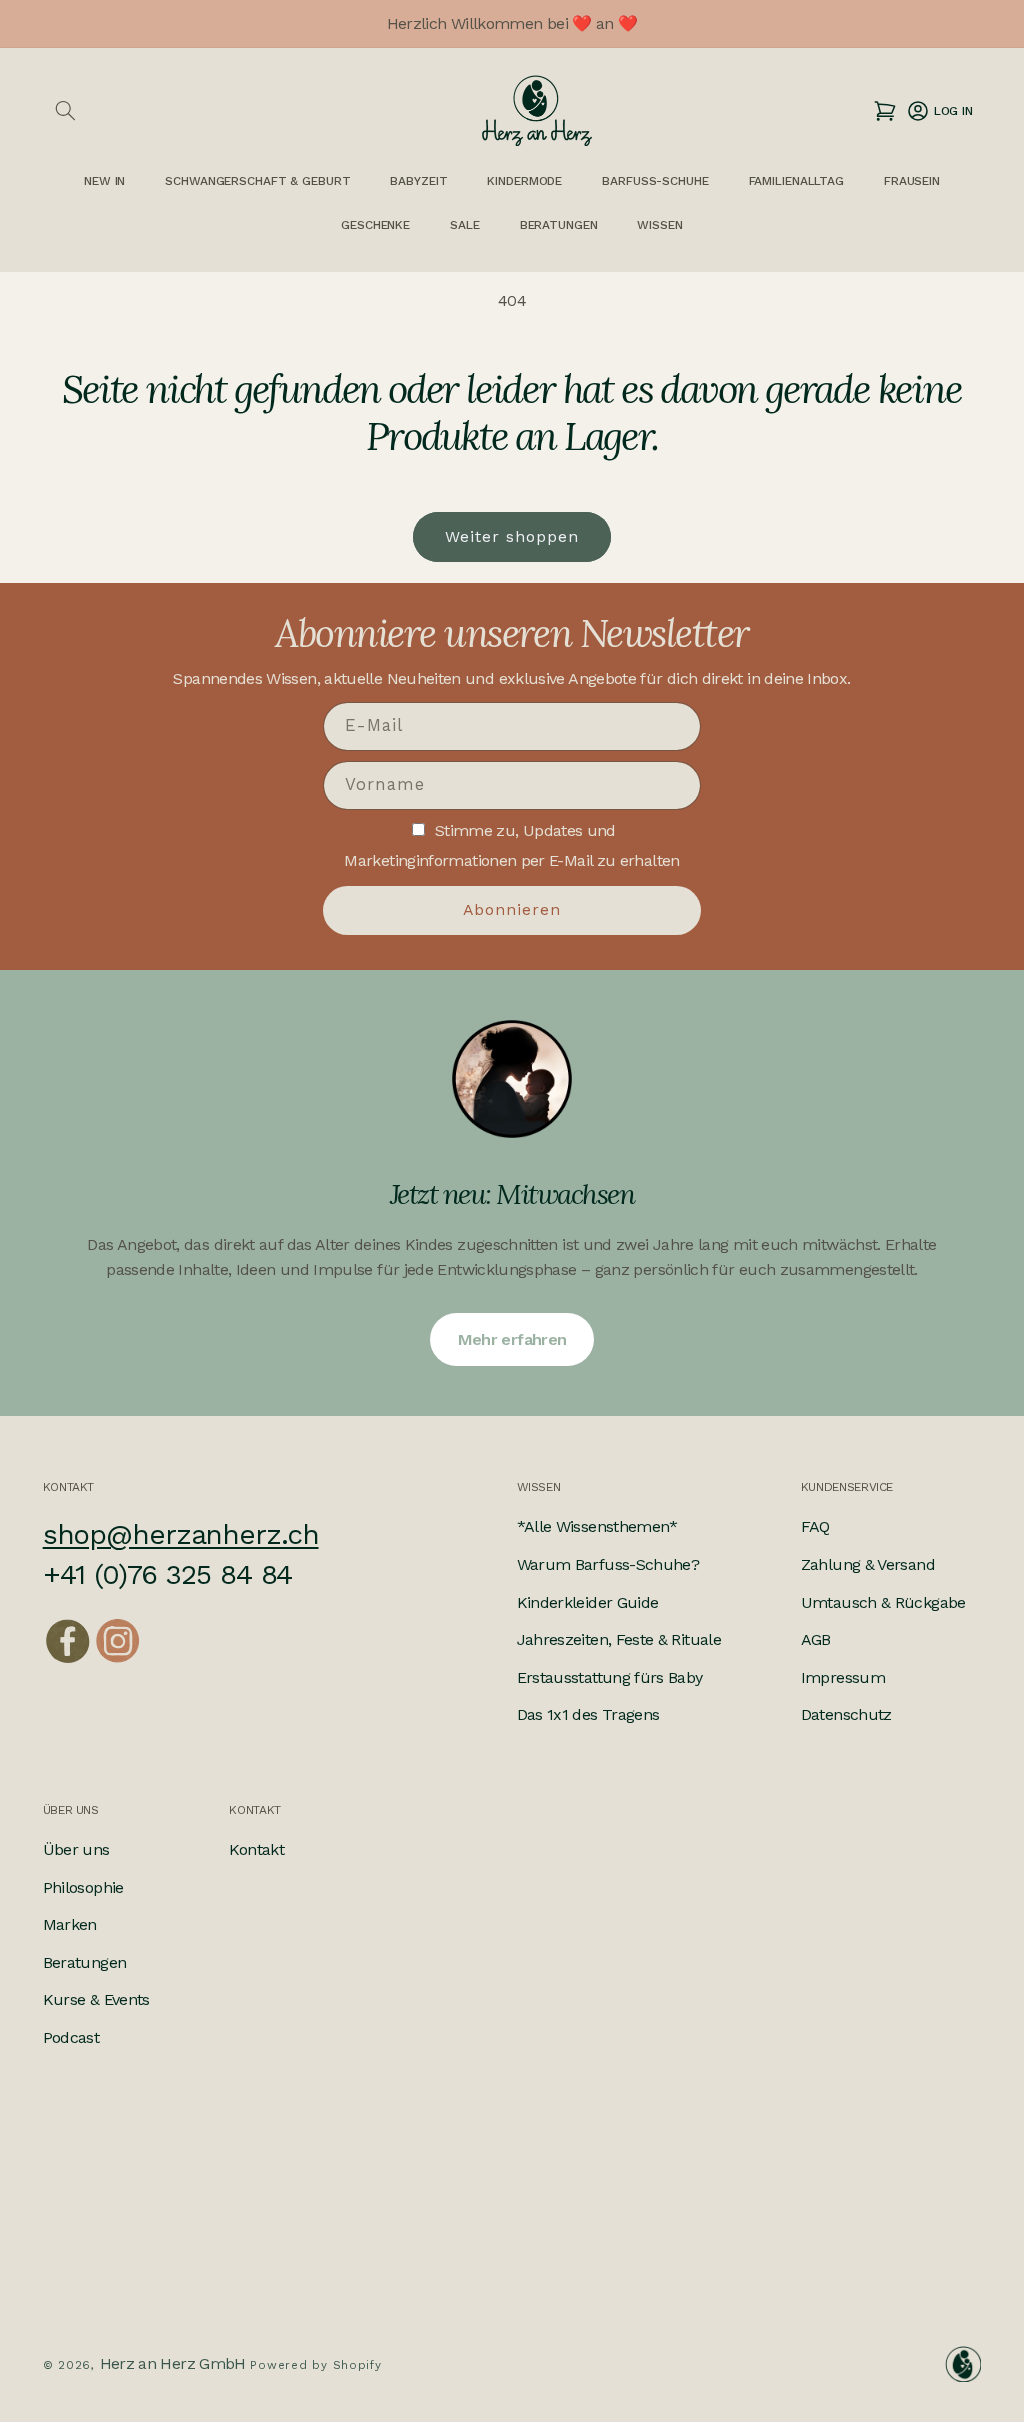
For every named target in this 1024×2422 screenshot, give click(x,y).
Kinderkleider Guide (588, 1602)
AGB (816, 1639)
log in (939, 110)
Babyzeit (418, 181)
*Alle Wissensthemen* (597, 1526)
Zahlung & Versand (868, 1564)
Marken (70, 1924)
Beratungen (85, 1962)
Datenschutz (846, 1714)
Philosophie (83, 1887)
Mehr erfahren (512, 1339)
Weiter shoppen (512, 536)
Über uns (76, 1849)
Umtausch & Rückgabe (883, 1602)
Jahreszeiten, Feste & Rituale (619, 1639)
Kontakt (256, 1849)
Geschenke (375, 225)
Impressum (843, 1677)
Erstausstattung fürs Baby (610, 1677)
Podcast (71, 2037)
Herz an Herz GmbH (173, 2363)
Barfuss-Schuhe (655, 181)
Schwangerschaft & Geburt (257, 181)
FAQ (815, 1526)
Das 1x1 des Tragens (588, 1714)
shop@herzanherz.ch (181, 1534)
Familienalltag (796, 181)
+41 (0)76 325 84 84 (168, 1574)
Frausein (912, 181)
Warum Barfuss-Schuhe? (608, 1564)
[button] (66, 111)
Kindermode (524, 181)
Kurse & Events (96, 1999)
